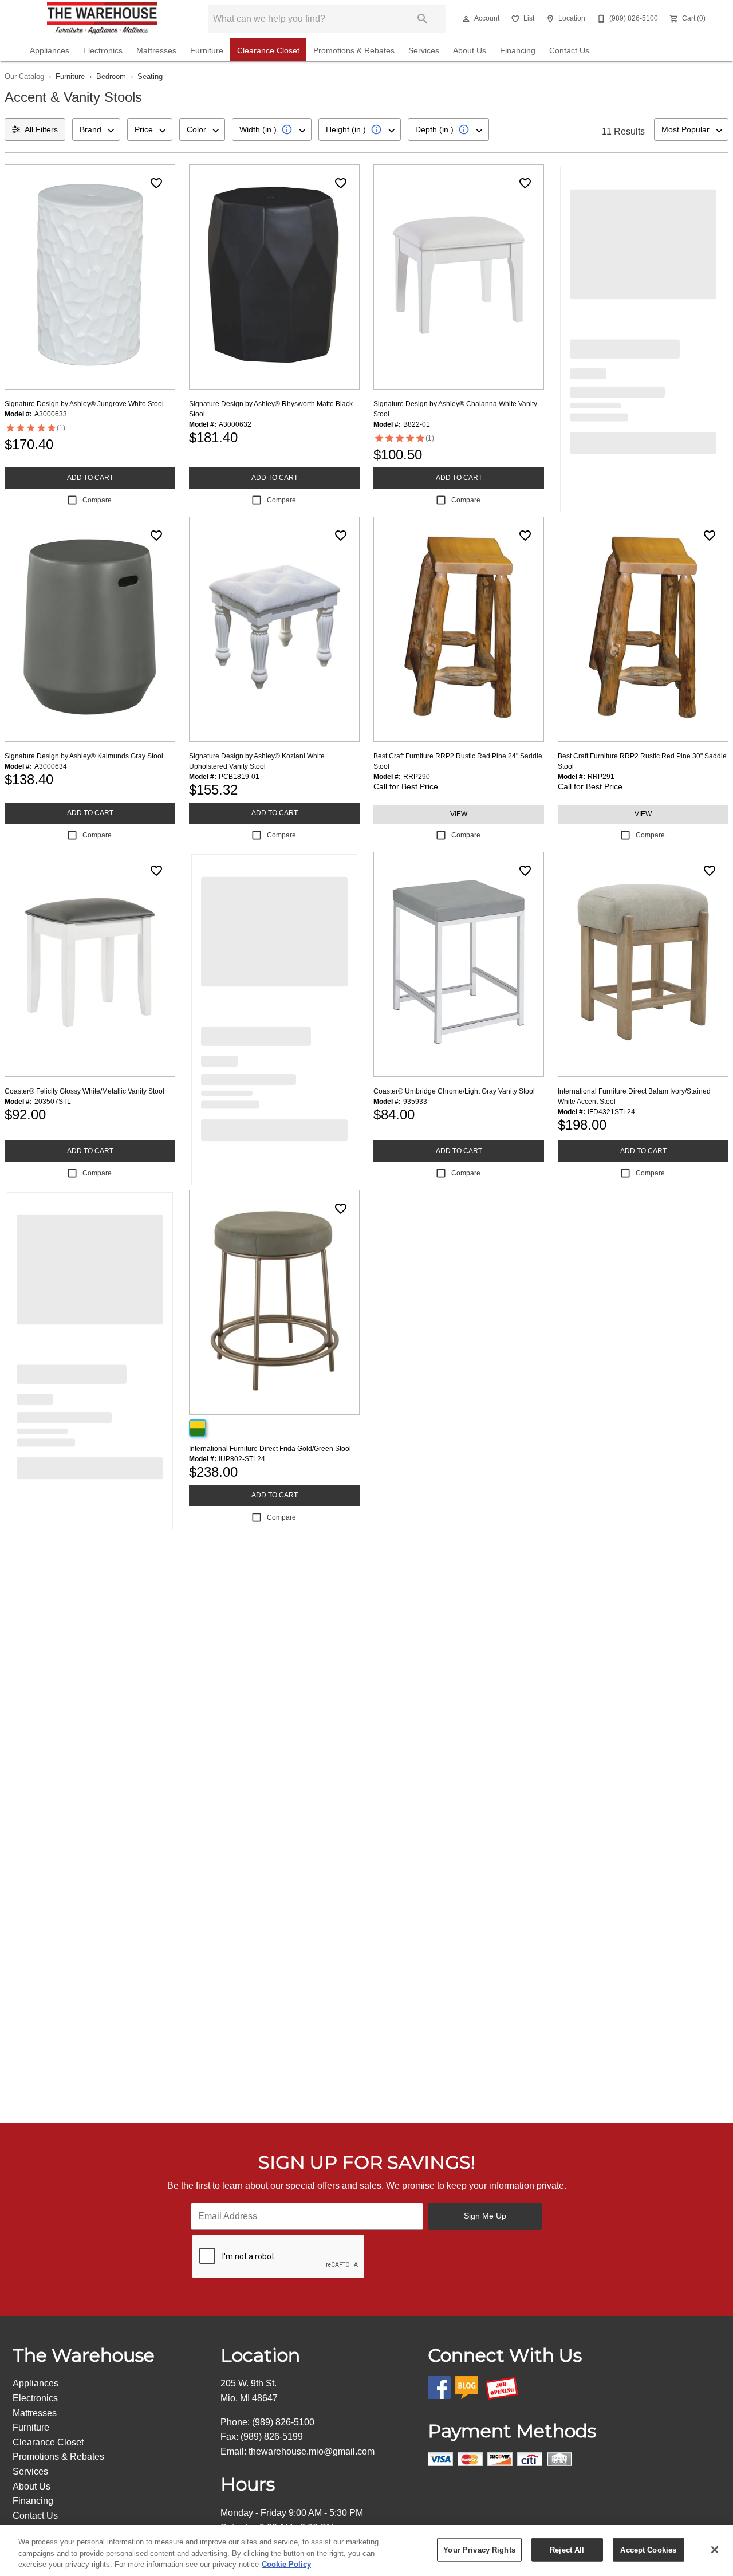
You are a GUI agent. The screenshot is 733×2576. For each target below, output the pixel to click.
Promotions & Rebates (354, 51)
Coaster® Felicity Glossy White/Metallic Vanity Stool (84, 1091)
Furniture (207, 51)
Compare (97, 500)
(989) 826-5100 (283, 2422)
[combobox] (96, 129)
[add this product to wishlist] (156, 183)
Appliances (50, 51)
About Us (470, 51)
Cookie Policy (286, 2564)
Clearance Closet (268, 51)
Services (424, 51)
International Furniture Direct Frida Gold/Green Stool (270, 1449)
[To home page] (102, 19)
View (459, 814)
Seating (150, 76)
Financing (518, 51)
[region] (366, 2551)
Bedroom (111, 76)
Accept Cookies (648, 2549)
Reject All (567, 2549)
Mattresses (156, 51)
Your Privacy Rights (479, 2549)
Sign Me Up (485, 2216)
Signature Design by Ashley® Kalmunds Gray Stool (84, 756)
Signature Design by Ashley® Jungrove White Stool (84, 404)
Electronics (103, 51)
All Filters (41, 129)
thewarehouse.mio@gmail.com (312, 2451)
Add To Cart (90, 478)
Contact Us (569, 51)
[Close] (715, 2550)
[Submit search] (423, 19)
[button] (466, 19)
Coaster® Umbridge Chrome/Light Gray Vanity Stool (454, 1091)
